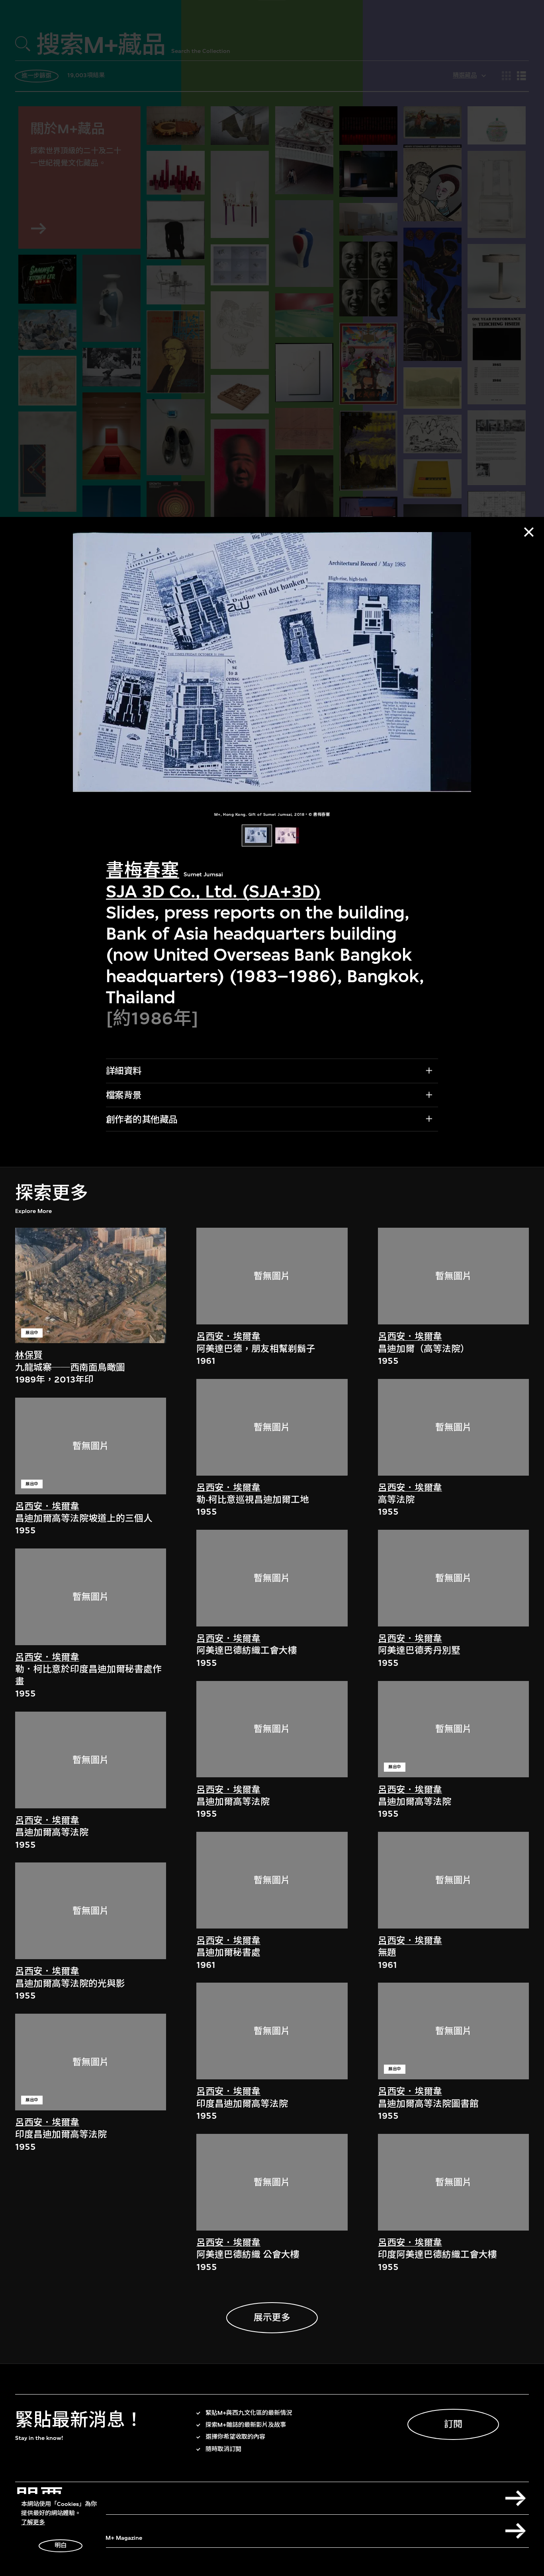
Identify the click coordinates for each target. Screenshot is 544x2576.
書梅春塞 (143, 870)
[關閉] (529, 532)
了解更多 (33, 2522)
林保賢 (29, 1355)
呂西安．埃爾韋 (47, 1506)
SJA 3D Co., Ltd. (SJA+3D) (213, 891)
